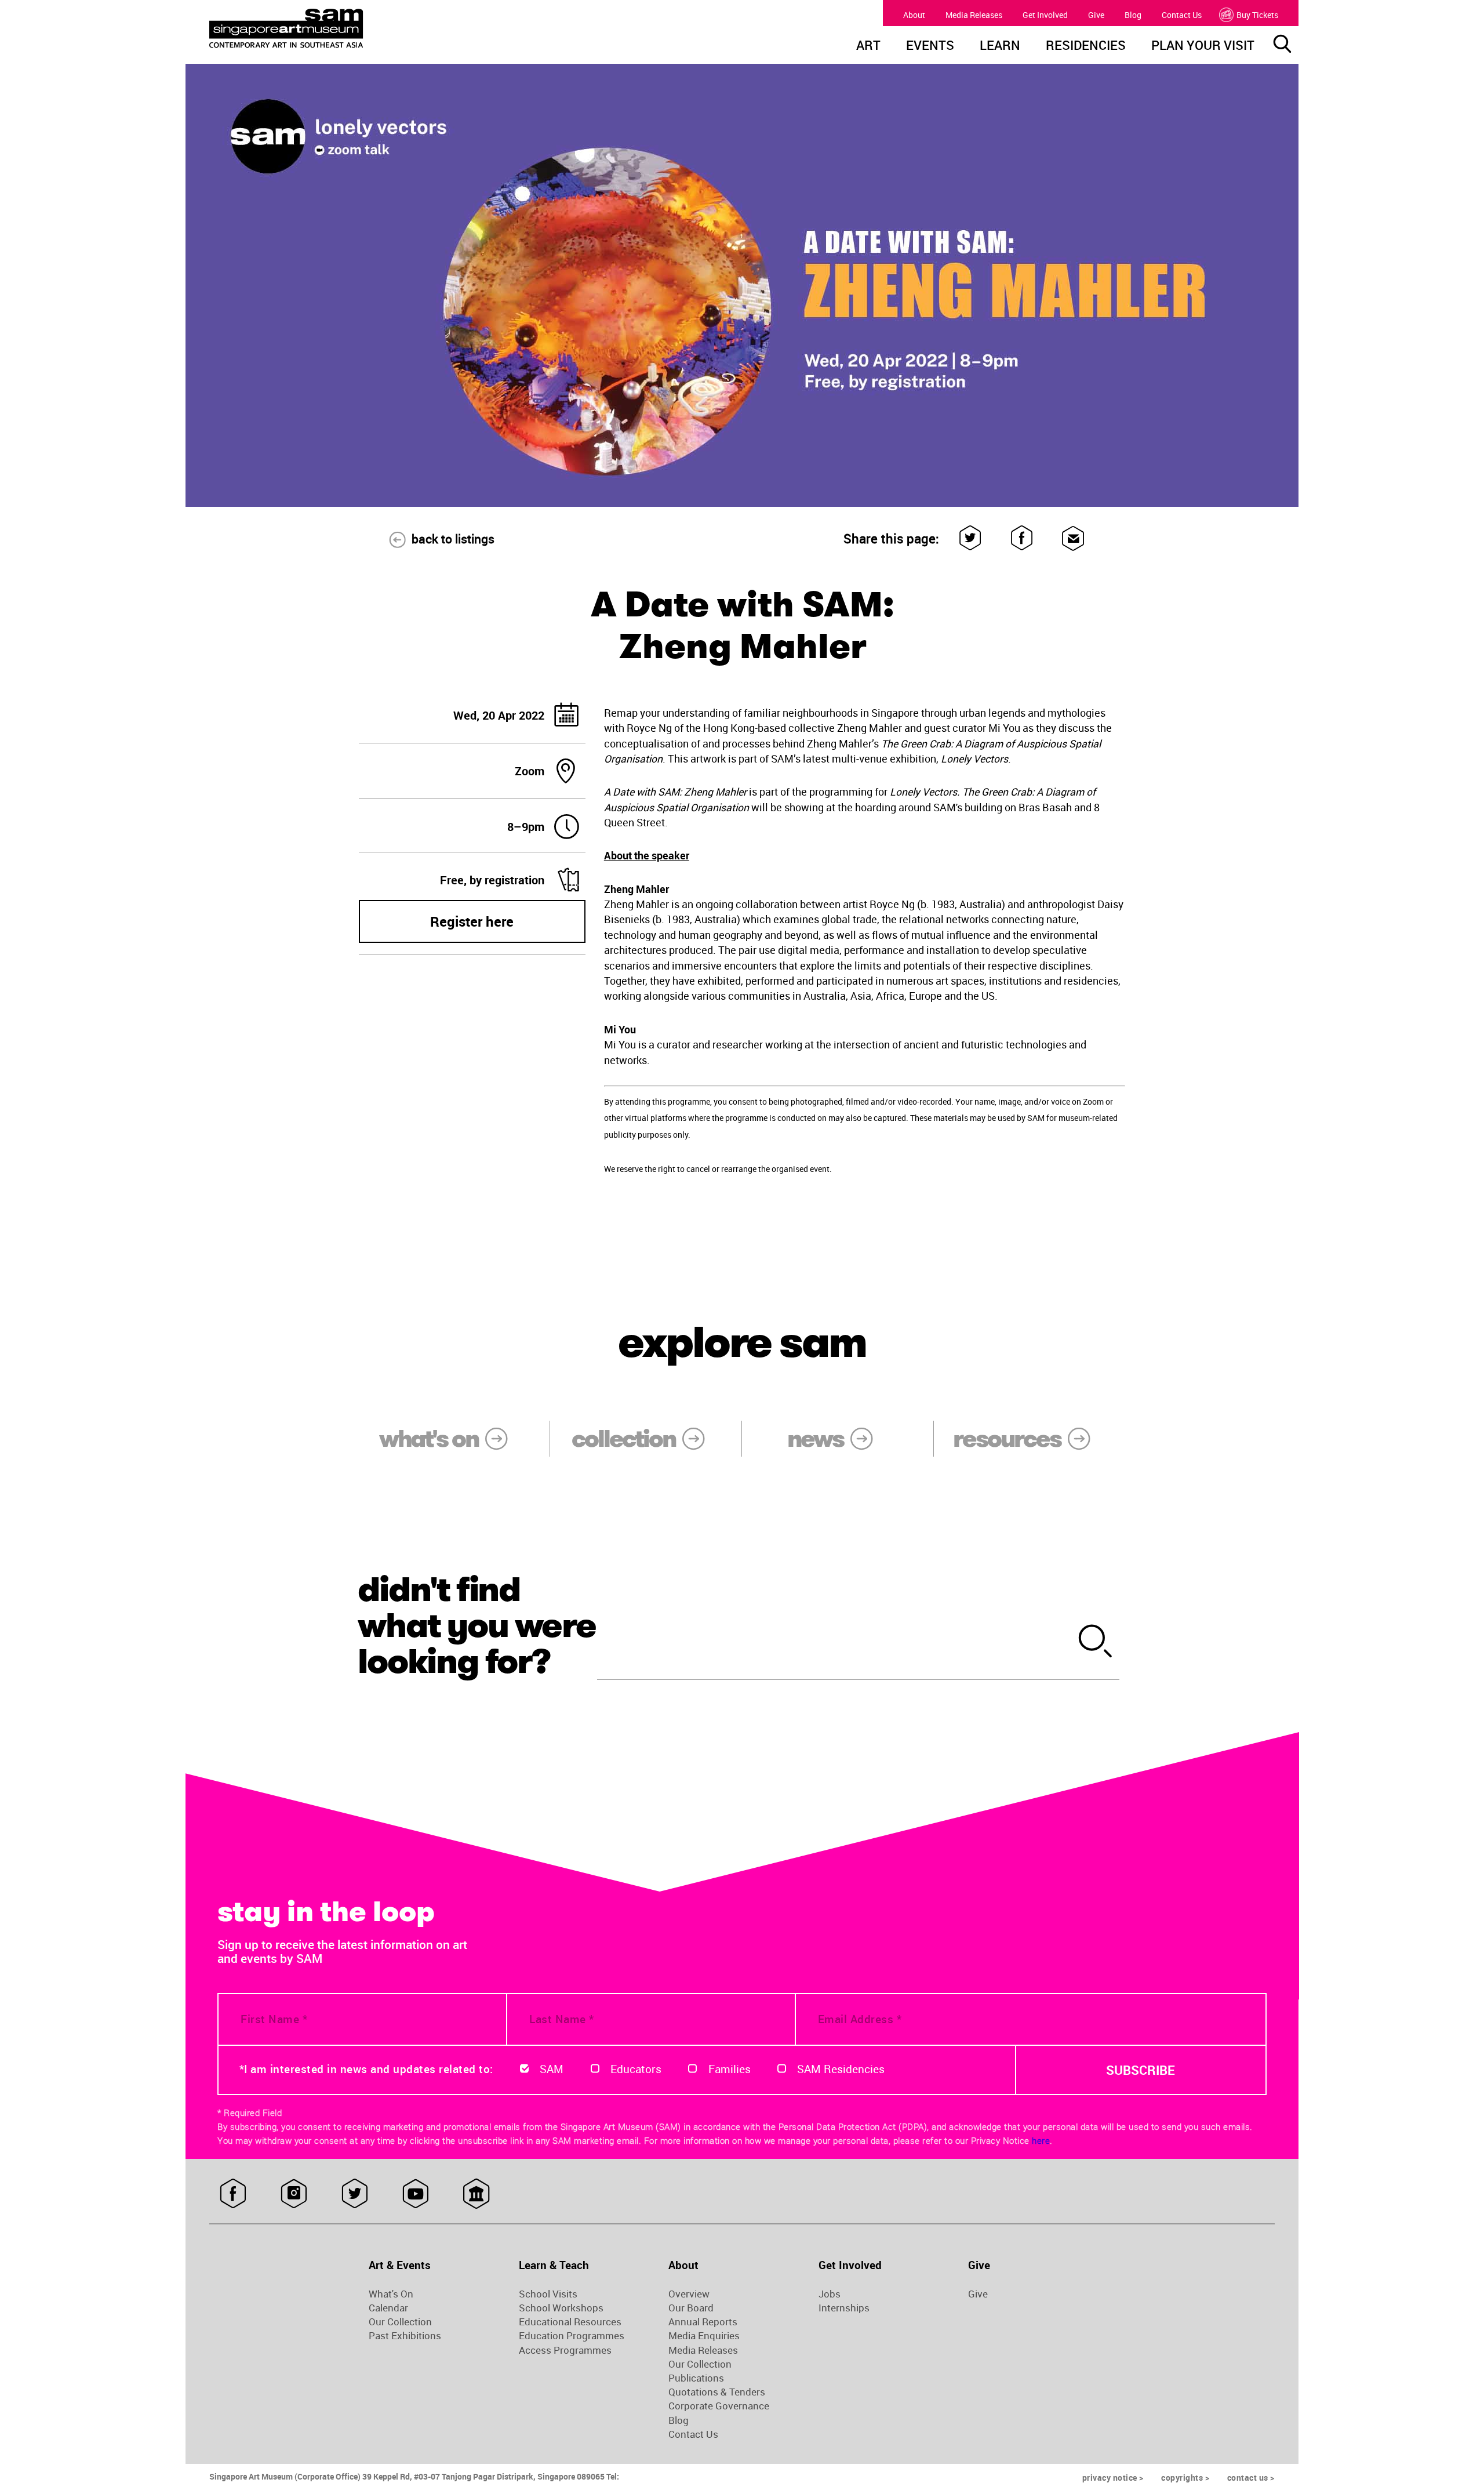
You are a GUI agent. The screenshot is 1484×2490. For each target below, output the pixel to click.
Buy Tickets (1257, 15)
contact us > (1251, 2478)
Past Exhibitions (405, 2336)
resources (1007, 1439)
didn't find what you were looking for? (477, 1625)
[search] (1096, 1643)
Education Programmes (572, 2336)
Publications (696, 2378)
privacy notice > (1113, 2478)
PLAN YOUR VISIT (1203, 46)
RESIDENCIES (1086, 46)
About (914, 15)
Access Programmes (565, 2350)
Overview (689, 2294)
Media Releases (974, 15)
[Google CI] (476, 2194)
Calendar (388, 2308)
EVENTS (930, 46)
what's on (429, 1439)
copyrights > (1185, 2478)
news (815, 1439)
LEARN (1000, 46)
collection (623, 1439)
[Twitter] (971, 538)
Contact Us (1182, 15)
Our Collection (400, 2322)
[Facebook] (1022, 538)
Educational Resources (570, 2322)
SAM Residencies (841, 2069)
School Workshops (561, 2308)
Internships (844, 2308)
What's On (391, 2294)
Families (730, 2069)
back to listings (453, 539)
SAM (552, 2069)
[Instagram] (294, 2194)
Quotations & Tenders (717, 2392)
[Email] (1073, 538)
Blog (1133, 15)
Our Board (691, 2308)
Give (1096, 15)
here (1041, 2140)
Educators (636, 2069)
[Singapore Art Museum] (345, 28)
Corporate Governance (719, 2406)
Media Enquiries (704, 2336)
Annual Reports (703, 2322)
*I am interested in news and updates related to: (366, 2069)
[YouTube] (415, 2194)
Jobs (830, 2294)
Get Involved (1045, 15)
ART (868, 46)
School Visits (548, 2294)
